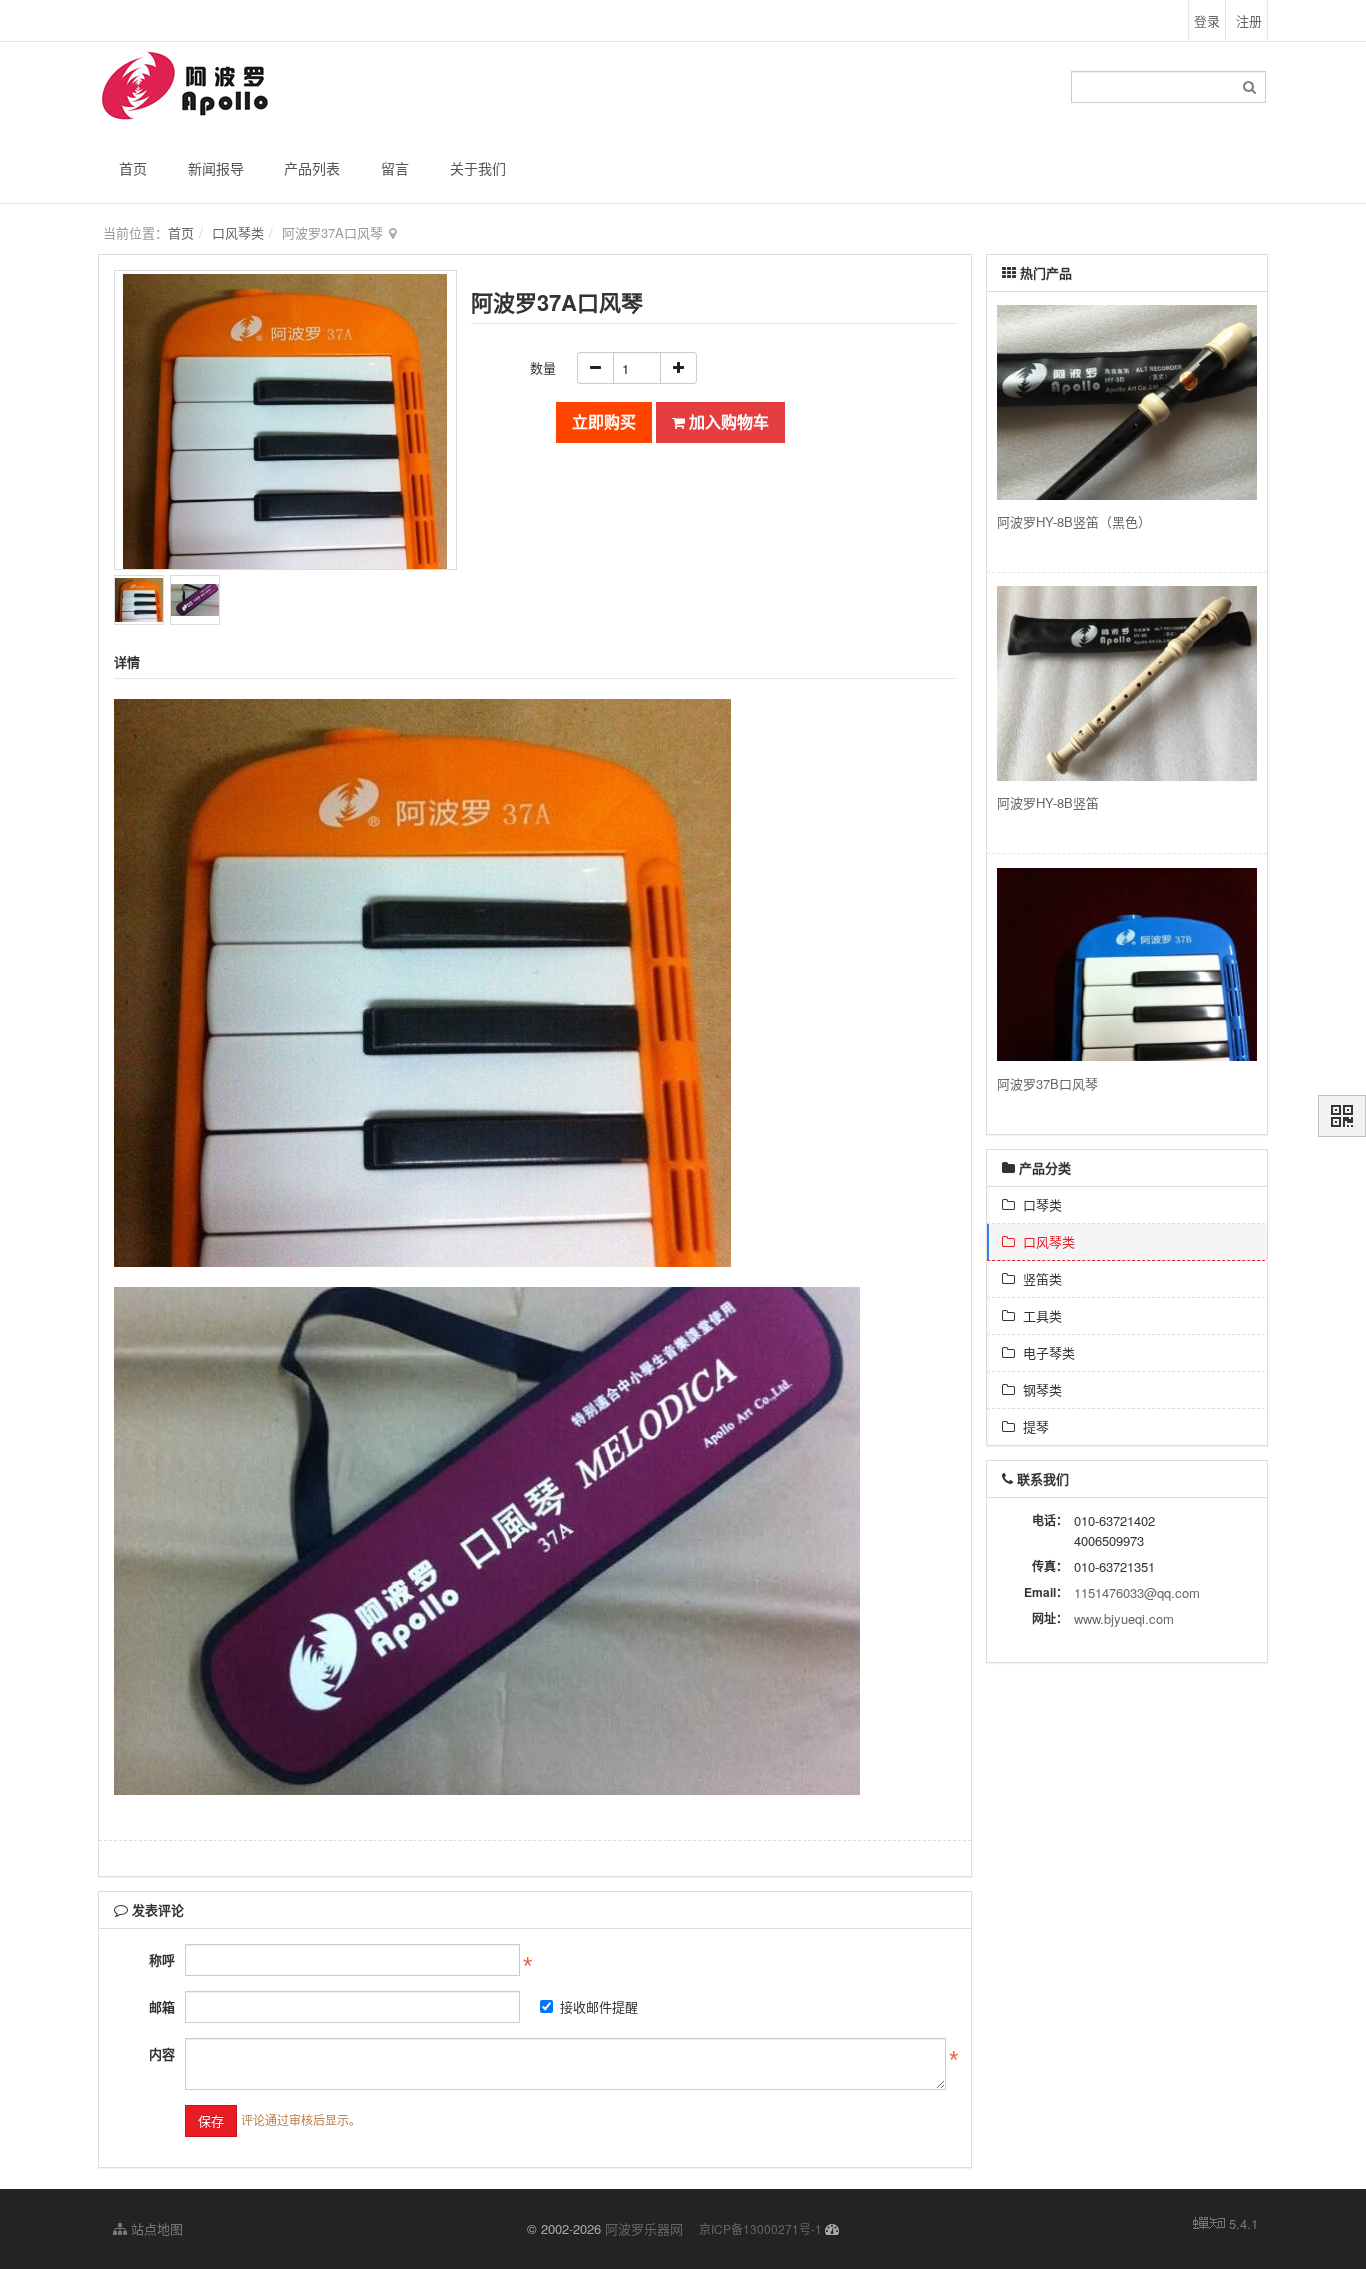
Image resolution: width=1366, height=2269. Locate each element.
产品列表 (312, 168)
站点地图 (155, 2228)
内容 (162, 2053)
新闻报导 (216, 168)
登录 (1207, 20)
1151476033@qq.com (1137, 1592)
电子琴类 (1045, 1352)
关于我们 (478, 168)
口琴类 (1038, 1204)
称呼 (162, 1959)
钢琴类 (1038, 1389)
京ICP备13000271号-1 (760, 2228)
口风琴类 (238, 232)
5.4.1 (1243, 2224)
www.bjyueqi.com (1124, 1618)
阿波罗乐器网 (644, 2228)
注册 (1249, 20)
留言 (395, 168)
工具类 (1038, 1315)
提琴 (1032, 1426)
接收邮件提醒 (599, 2006)
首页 (133, 168)
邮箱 (162, 2006)
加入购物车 (727, 421)
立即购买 (604, 421)
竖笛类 (1038, 1278)
